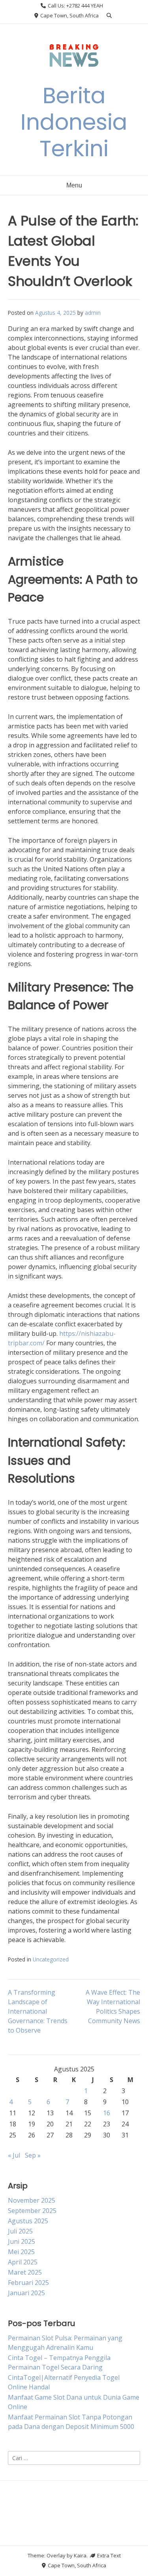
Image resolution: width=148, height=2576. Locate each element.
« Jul (14, 2155)
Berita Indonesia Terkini (74, 122)
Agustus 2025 (28, 2221)
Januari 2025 (26, 2293)
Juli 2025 (20, 2231)
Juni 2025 (22, 2241)
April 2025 (23, 2262)
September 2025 (32, 2211)
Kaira (80, 2555)
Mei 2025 (21, 2252)
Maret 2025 (25, 2272)
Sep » (33, 2155)
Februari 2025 (28, 2283)
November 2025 (32, 2200)
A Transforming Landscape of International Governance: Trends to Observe (38, 2011)
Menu (74, 185)
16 (107, 2113)
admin (93, 313)
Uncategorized (51, 1959)
